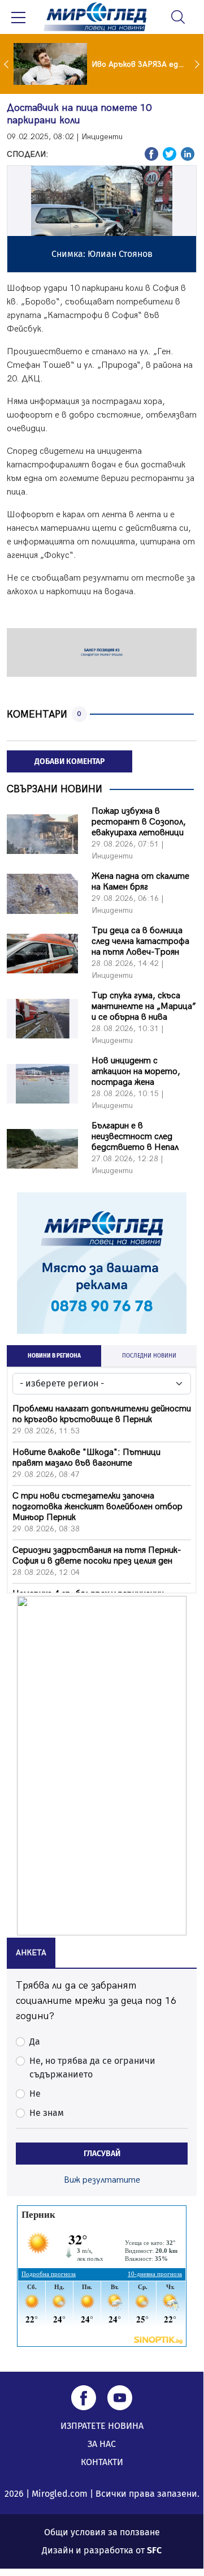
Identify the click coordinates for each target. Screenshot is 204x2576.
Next (198, 64)
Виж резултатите (102, 2180)
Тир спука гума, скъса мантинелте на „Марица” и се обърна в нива (144, 1006)
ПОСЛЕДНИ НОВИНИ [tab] (149, 1356)
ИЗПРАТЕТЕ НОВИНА (102, 2426)
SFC (154, 2550)
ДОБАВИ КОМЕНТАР (70, 761)
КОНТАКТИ (102, 2462)
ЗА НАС (102, 2444)
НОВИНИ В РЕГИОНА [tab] (54, 1356)
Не (35, 2094)
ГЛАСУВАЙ (102, 2154)
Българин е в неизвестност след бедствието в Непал (135, 1137)
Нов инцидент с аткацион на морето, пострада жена (136, 1072)
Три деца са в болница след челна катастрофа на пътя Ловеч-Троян (140, 941)
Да (35, 2042)
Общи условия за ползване (102, 2532)
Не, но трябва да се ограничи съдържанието (92, 2068)
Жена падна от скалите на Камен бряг (140, 882)
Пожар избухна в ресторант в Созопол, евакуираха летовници (139, 822)
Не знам (47, 2113)
